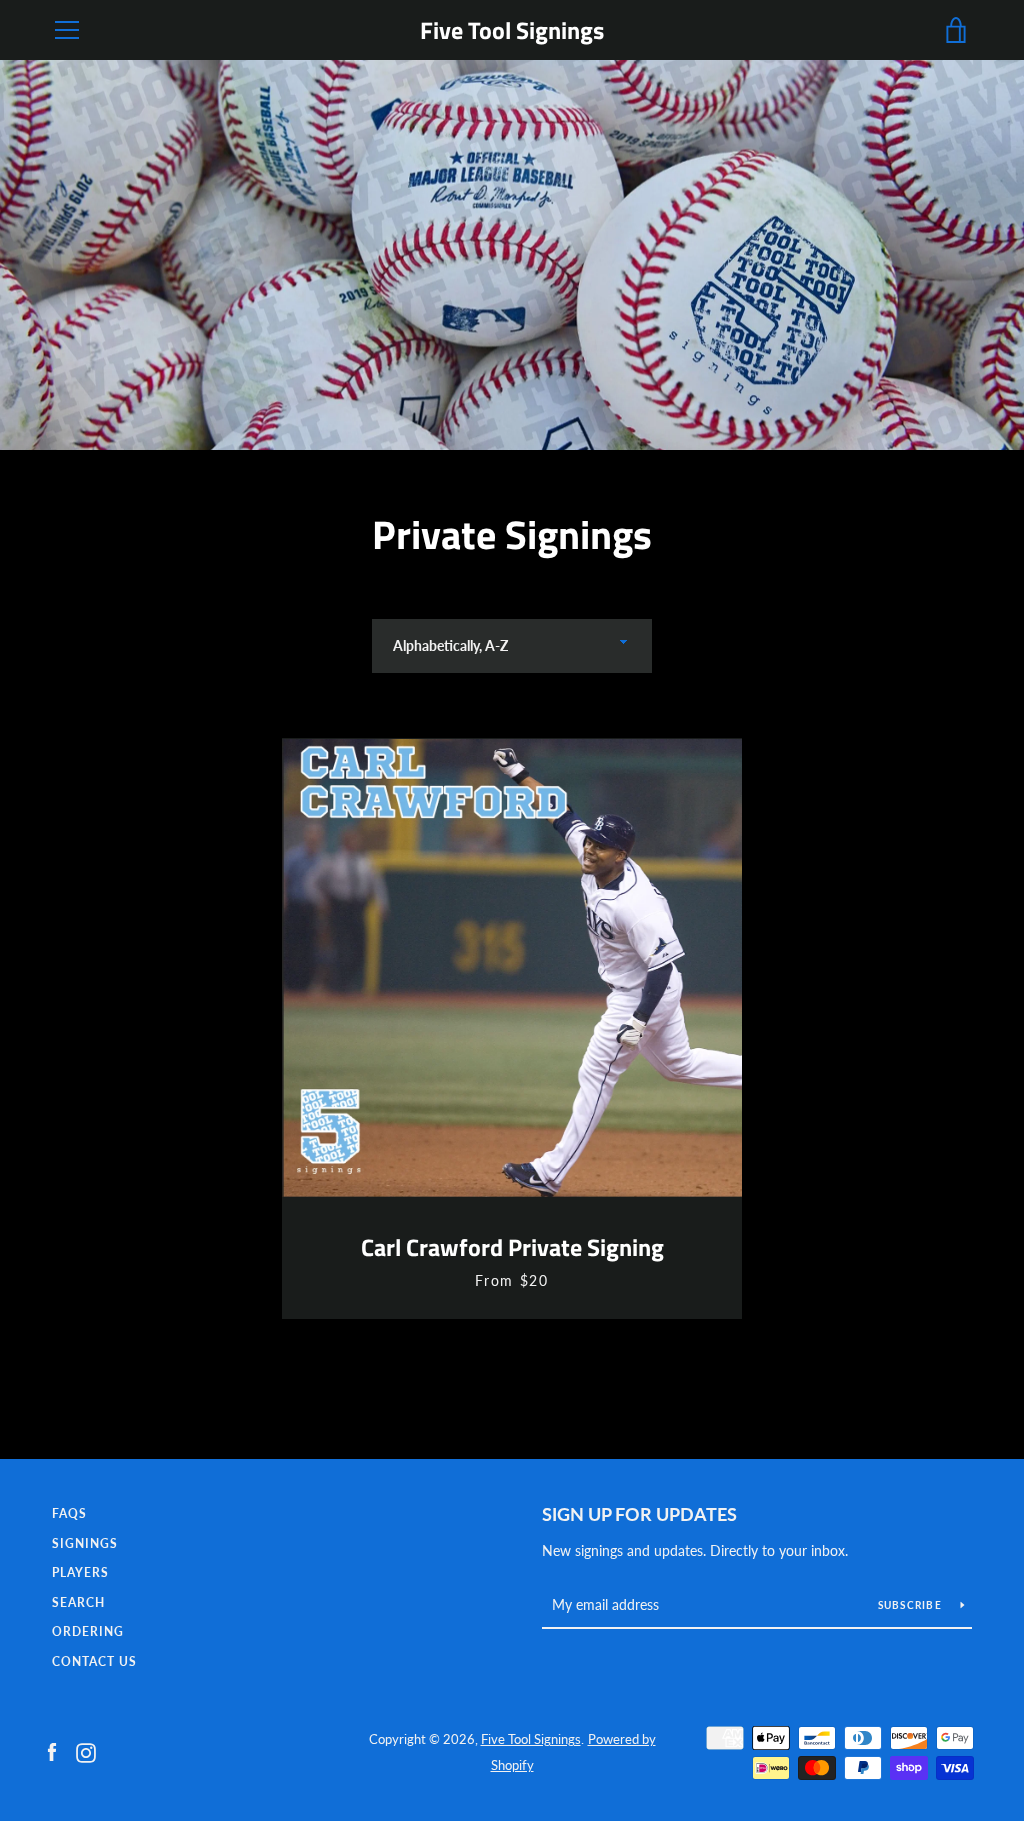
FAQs (69, 1513)
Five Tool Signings (512, 30)
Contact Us (94, 1661)
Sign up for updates (639, 1514)
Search (78, 1602)
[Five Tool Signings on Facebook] (52, 1750)
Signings (85, 1543)
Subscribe (912, 1605)
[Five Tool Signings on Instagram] (86, 1750)
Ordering (88, 1631)
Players (80, 1572)
